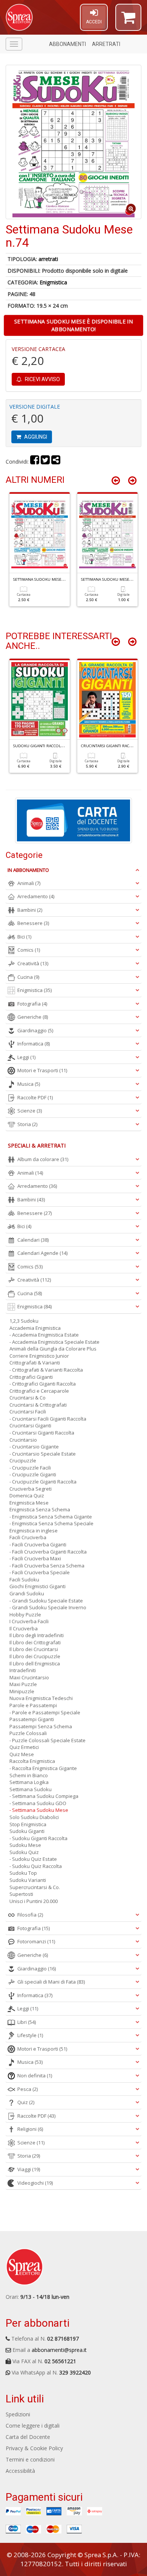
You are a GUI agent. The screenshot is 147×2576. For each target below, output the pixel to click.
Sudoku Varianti (28, 1880)
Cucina (28, 977)
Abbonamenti (67, 44)
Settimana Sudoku (31, 1789)
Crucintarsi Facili (28, 1412)
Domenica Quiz (27, 1496)
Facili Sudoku (24, 1579)
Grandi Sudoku (27, 1593)
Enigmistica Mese (29, 1503)
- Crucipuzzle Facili (30, 1468)
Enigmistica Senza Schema (40, 1509)
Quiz (26, 2102)
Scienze (30, 1111)
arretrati (48, 259)
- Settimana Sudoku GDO (38, 1803)
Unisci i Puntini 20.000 (34, 1901)
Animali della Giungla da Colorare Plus (53, 1349)
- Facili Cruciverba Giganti (38, 1544)
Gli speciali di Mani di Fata (51, 1982)
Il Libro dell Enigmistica (35, 1663)
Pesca (28, 2089)
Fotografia (32, 1004)
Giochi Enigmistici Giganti (38, 1586)
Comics (29, 950)
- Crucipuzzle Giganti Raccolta (43, 1482)
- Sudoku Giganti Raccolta (38, 1838)
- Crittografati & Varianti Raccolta (46, 1370)
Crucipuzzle (23, 1460)
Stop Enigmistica (28, 1824)
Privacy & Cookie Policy (34, 2448)
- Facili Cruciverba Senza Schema (47, 1566)
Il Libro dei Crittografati (35, 1642)
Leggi (26, 1057)
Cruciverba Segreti (31, 1489)
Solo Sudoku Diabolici (34, 1817)
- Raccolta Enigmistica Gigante (43, 1768)
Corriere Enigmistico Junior (39, 1356)
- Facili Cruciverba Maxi (35, 1558)
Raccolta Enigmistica (32, 1761)
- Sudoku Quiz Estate (33, 1859)
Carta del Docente (28, 2437)
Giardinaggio (35, 1030)
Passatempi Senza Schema (41, 1726)
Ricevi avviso (42, 379)
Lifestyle (30, 2035)
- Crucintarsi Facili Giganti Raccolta (48, 1419)
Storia (27, 1124)
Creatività (33, 963)
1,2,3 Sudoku (24, 1321)
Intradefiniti (23, 1670)
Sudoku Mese (25, 1845)
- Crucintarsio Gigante (34, 1447)
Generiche (33, 1017)
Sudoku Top (23, 1873)
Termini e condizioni (30, 2459)
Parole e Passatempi (33, 1705)
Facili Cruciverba (28, 1537)
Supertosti (21, 1894)
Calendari (33, 1240)
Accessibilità (20, 2471)
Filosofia (30, 1915)
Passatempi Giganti (32, 1719)
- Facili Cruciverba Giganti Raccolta (48, 1552)
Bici (24, 937)
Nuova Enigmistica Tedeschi (41, 1698)
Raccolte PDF (35, 1097)
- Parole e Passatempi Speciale (45, 1712)
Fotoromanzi (36, 1941)
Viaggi (29, 2169)
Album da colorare (43, 1159)
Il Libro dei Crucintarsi (34, 1649)
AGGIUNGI (35, 437)
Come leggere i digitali (33, 2426)
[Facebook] (35, 462)
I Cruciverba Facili (29, 1621)
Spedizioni (18, 2414)
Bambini (30, 910)
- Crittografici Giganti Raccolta (43, 1384)
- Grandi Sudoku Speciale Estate (46, 1601)
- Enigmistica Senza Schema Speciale (51, 1523)
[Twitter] (45, 462)
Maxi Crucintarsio (29, 1677)
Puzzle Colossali (28, 1733)
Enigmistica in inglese (34, 1531)
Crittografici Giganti (31, 1377)
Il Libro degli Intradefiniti (37, 1635)
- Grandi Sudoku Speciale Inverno (48, 1607)
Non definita (35, 2075)
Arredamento (36, 896)
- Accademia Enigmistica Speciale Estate (54, 1342)
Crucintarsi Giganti (30, 1425)
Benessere (33, 923)
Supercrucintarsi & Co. (35, 1887)
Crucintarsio (23, 1440)
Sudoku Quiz (24, 1852)
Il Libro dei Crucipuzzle (35, 1656)
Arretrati (106, 44)
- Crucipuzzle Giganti (33, 1474)
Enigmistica (53, 282)
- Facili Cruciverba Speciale (40, 1572)
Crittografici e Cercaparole (39, 1391)
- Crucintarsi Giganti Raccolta (42, 1433)
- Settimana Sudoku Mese (39, 1810)
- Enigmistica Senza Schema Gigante (51, 1517)
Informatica (34, 1044)
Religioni (30, 2129)
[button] (128, 21)
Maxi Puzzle (23, 1684)
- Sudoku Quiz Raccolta (36, 1866)
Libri (27, 2022)
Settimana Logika (29, 1782)
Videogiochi (35, 2183)
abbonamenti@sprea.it (59, 2350)
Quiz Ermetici (24, 1747)
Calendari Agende (42, 1253)
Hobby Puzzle (25, 1615)
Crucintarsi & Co (28, 1398)
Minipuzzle (22, 1691)
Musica (29, 1084)
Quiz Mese (22, 1754)
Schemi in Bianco (29, 1775)
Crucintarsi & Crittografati (38, 1405)
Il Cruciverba (24, 1628)
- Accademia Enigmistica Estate (44, 1335)
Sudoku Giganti (27, 1831)
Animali (29, 883)
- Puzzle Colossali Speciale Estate (47, 1740)
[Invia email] (56, 462)
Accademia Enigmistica (35, 1328)
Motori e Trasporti (42, 1070)
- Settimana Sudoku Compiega (44, 1796)
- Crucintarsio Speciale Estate (43, 1454)
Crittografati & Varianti (35, 1363)
